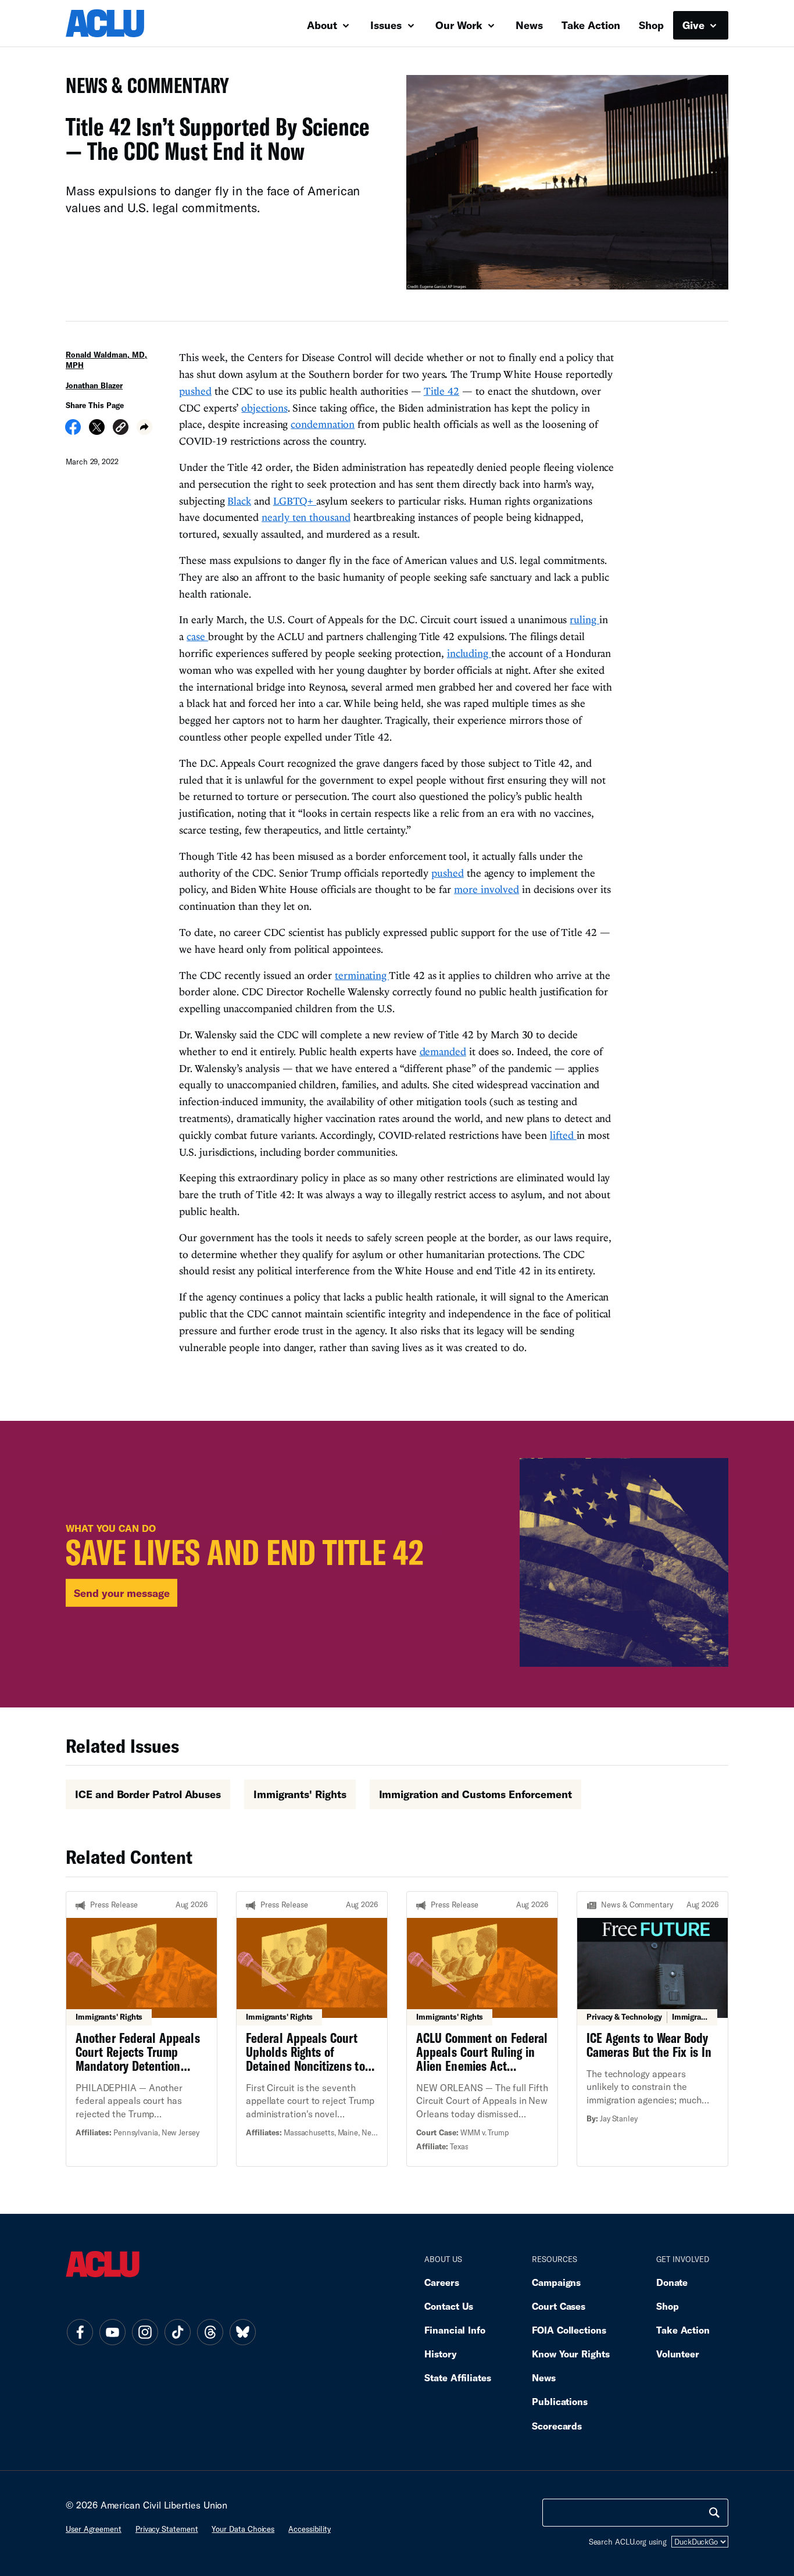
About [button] (323, 25)
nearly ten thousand (306, 517)
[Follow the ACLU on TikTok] (177, 2332)
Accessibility (310, 2529)
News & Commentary (143, 89)
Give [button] (695, 25)
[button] (121, 429)
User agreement (94, 2529)
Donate (672, 2282)
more (467, 889)
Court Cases (559, 2306)
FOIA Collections (569, 2330)
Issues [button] (387, 25)
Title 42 (441, 391)
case (197, 636)
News (529, 25)
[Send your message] (397, 1564)
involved (500, 889)
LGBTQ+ (295, 501)
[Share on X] (97, 431)
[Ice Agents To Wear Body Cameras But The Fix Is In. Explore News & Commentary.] (652, 2029)
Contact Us (449, 2306)
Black (239, 501)
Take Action (591, 25)
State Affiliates (458, 2377)
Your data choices (243, 2529)
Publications (560, 2401)
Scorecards (557, 2426)
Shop (651, 25)
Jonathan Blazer (94, 385)
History (440, 2354)
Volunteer (678, 2354)
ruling (584, 619)
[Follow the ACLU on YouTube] (112, 2332)
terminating (362, 975)
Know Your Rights (571, 2354)
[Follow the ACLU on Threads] (210, 2332)
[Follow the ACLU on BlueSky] (242, 2332)
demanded (443, 1051)
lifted (563, 1135)
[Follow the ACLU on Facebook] (80, 2332)
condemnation (323, 424)
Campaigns (556, 2282)
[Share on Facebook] (73, 431)
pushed (195, 391)
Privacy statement (167, 2529)
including (469, 653)
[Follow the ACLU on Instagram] (145, 2332)
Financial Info (455, 2330)
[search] (714, 2513)
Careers (441, 2282)
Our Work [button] (460, 25)
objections (264, 408)
